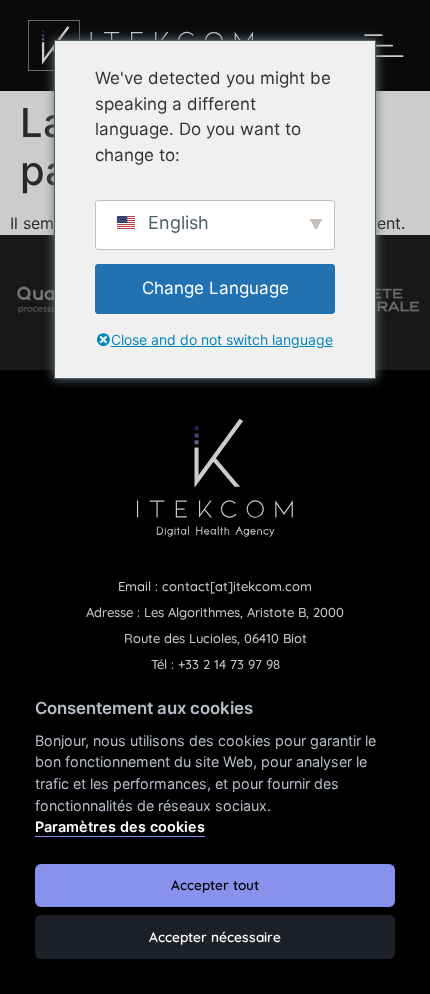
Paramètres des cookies (120, 826)
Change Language (215, 288)
